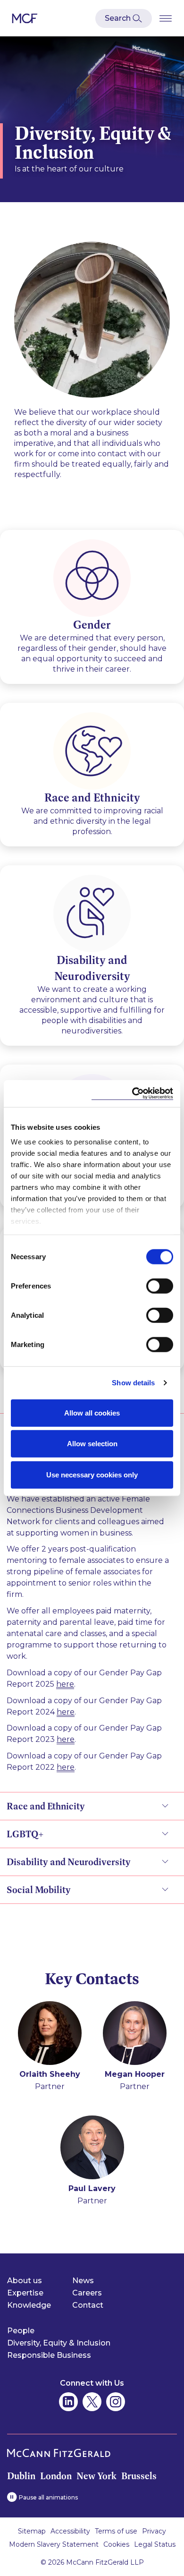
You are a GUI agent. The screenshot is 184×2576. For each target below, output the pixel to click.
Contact (88, 2305)
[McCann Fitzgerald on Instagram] (116, 2402)
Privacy (154, 2531)
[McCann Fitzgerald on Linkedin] (68, 2402)
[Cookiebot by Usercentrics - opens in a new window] (132, 1094)
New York (96, 2476)
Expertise (25, 2293)
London (56, 2476)
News (83, 2281)
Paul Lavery (92, 2188)
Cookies (116, 2544)
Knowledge (29, 2305)
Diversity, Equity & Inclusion (59, 2343)
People (21, 2331)
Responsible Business (49, 2355)
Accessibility (70, 2531)
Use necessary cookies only (92, 1474)
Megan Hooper (135, 2074)
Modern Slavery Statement (54, 2544)
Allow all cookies (92, 1412)
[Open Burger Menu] (166, 18)
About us (25, 2281)
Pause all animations (48, 2497)
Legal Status (155, 2544)
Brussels (139, 2476)
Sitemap (32, 2531)
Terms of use (116, 2531)
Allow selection (92, 1444)
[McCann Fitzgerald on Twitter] (92, 2402)
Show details (133, 1383)
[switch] (160, 1286)
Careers (87, 2293)
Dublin (21, 2476)
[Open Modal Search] (124, 18)
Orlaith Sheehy (50, 2074)
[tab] (92, 1603)
